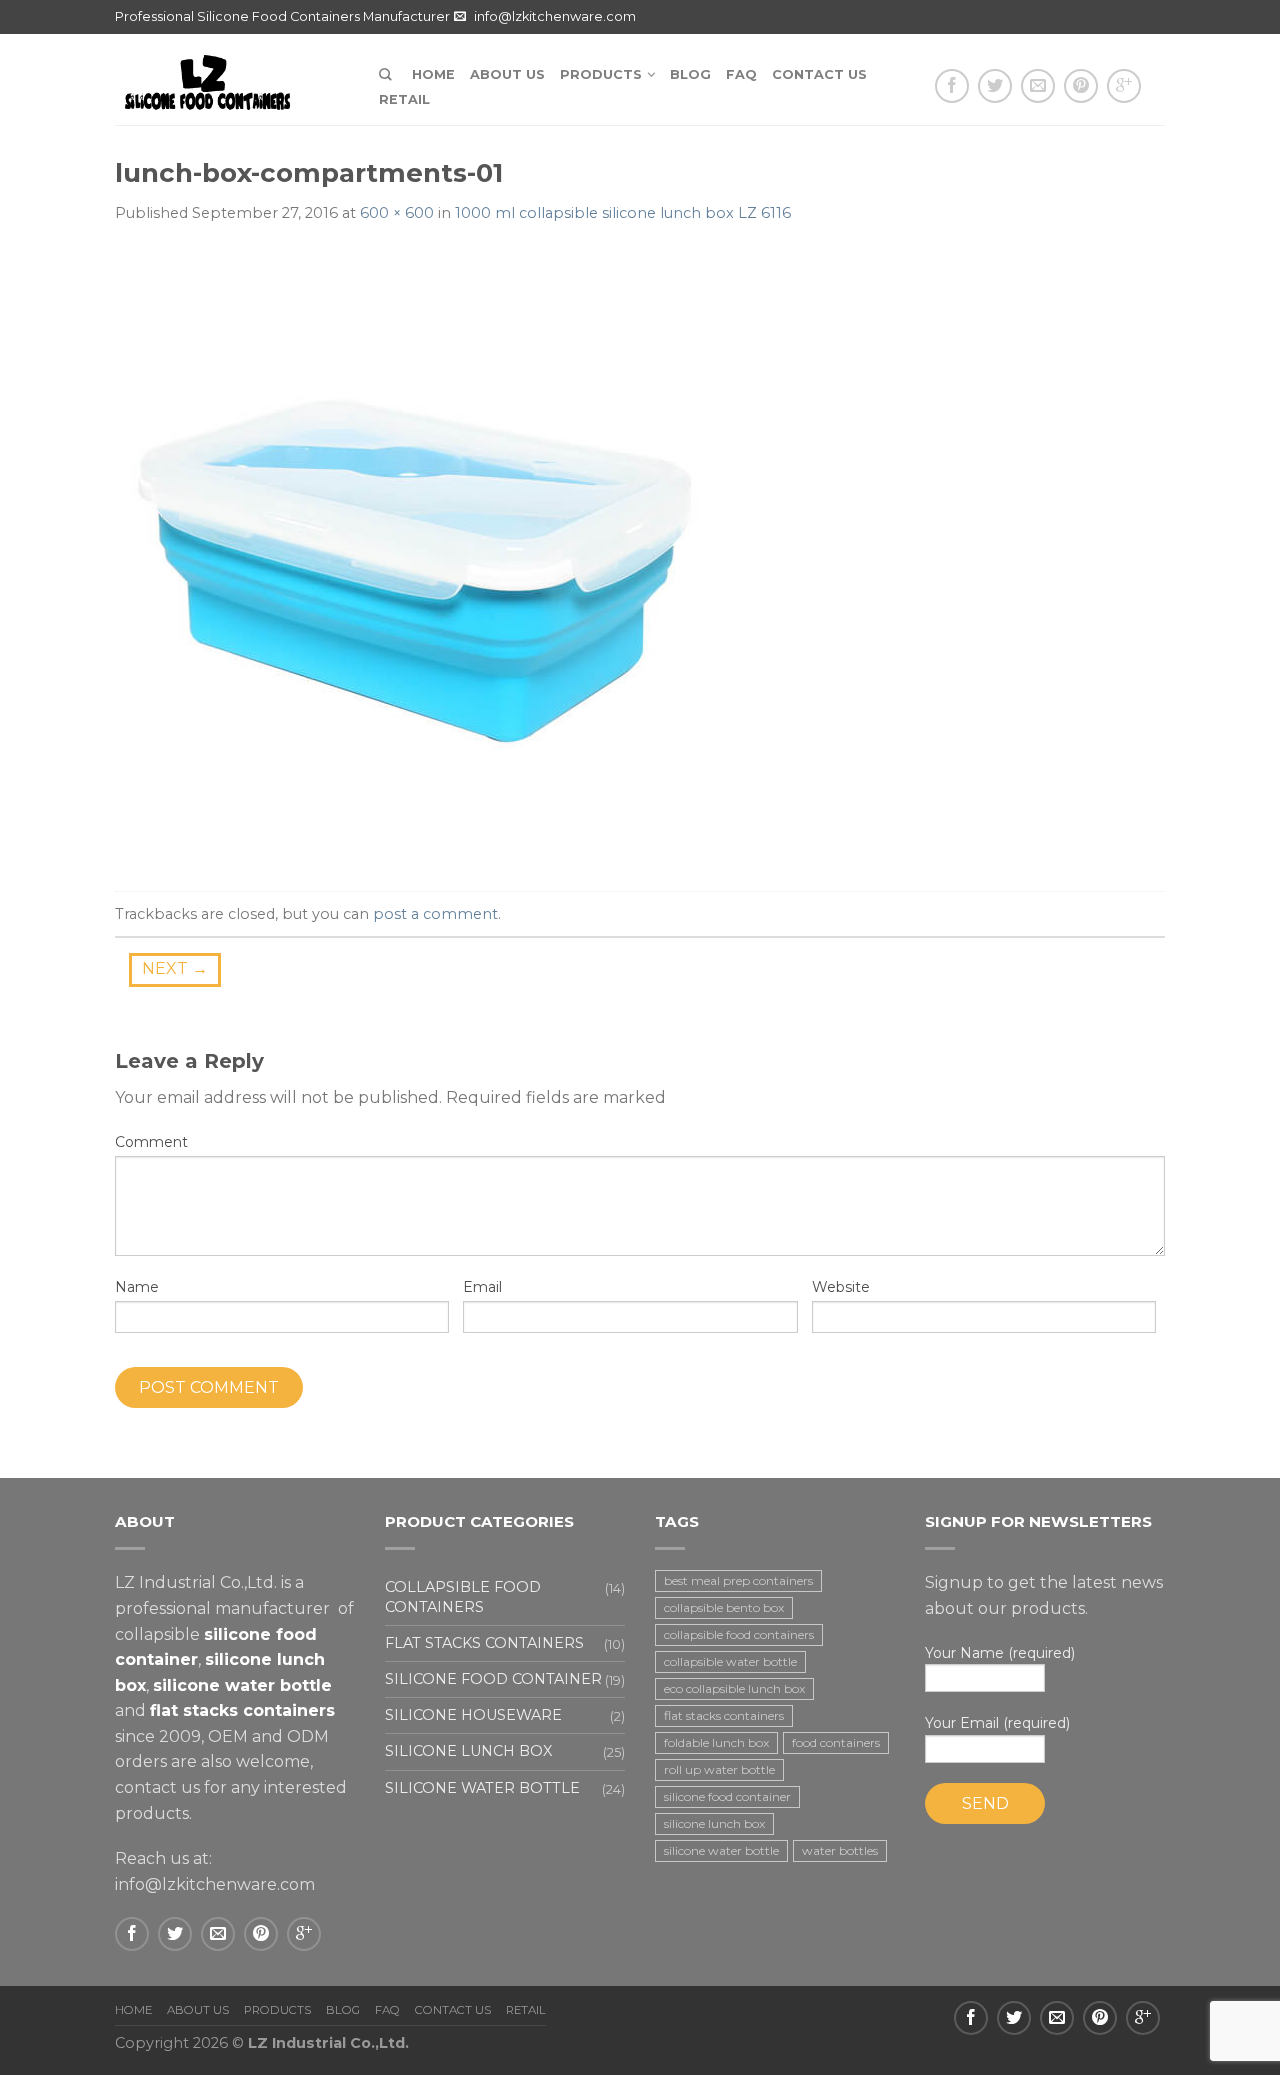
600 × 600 (397, 213)
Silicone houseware (473, 1715)
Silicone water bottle (482, 1788)
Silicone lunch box (468, 1751)
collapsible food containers (739, 1634)
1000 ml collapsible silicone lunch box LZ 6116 (623, 213)
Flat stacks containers (484, 1643)
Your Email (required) (997, 1723)
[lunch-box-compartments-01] (415, 559)
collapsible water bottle (730, 1661)
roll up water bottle (719, 1769)
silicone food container (727, 1796)
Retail (404, 99)
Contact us (819, 74)
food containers (836, 1742)
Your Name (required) (1000, 1653)
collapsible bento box (724, 1607)
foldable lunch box (716, 1742)
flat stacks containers (724, 1715)
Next (175, 968)
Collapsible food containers (463, 1596)
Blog (690, 74)
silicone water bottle (721, 1850)
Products (601, 74)
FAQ (741, 74)
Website (841, 1287)
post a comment (435, 914)
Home (433, 74)
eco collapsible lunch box (734, 1688)
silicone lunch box (714, 1823)
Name (137, 1287)
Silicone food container (493, 1679)
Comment (151, 1142)
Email (482, 1287)
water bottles (840, 1850)
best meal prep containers (738, 1580)
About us (507, 74)
